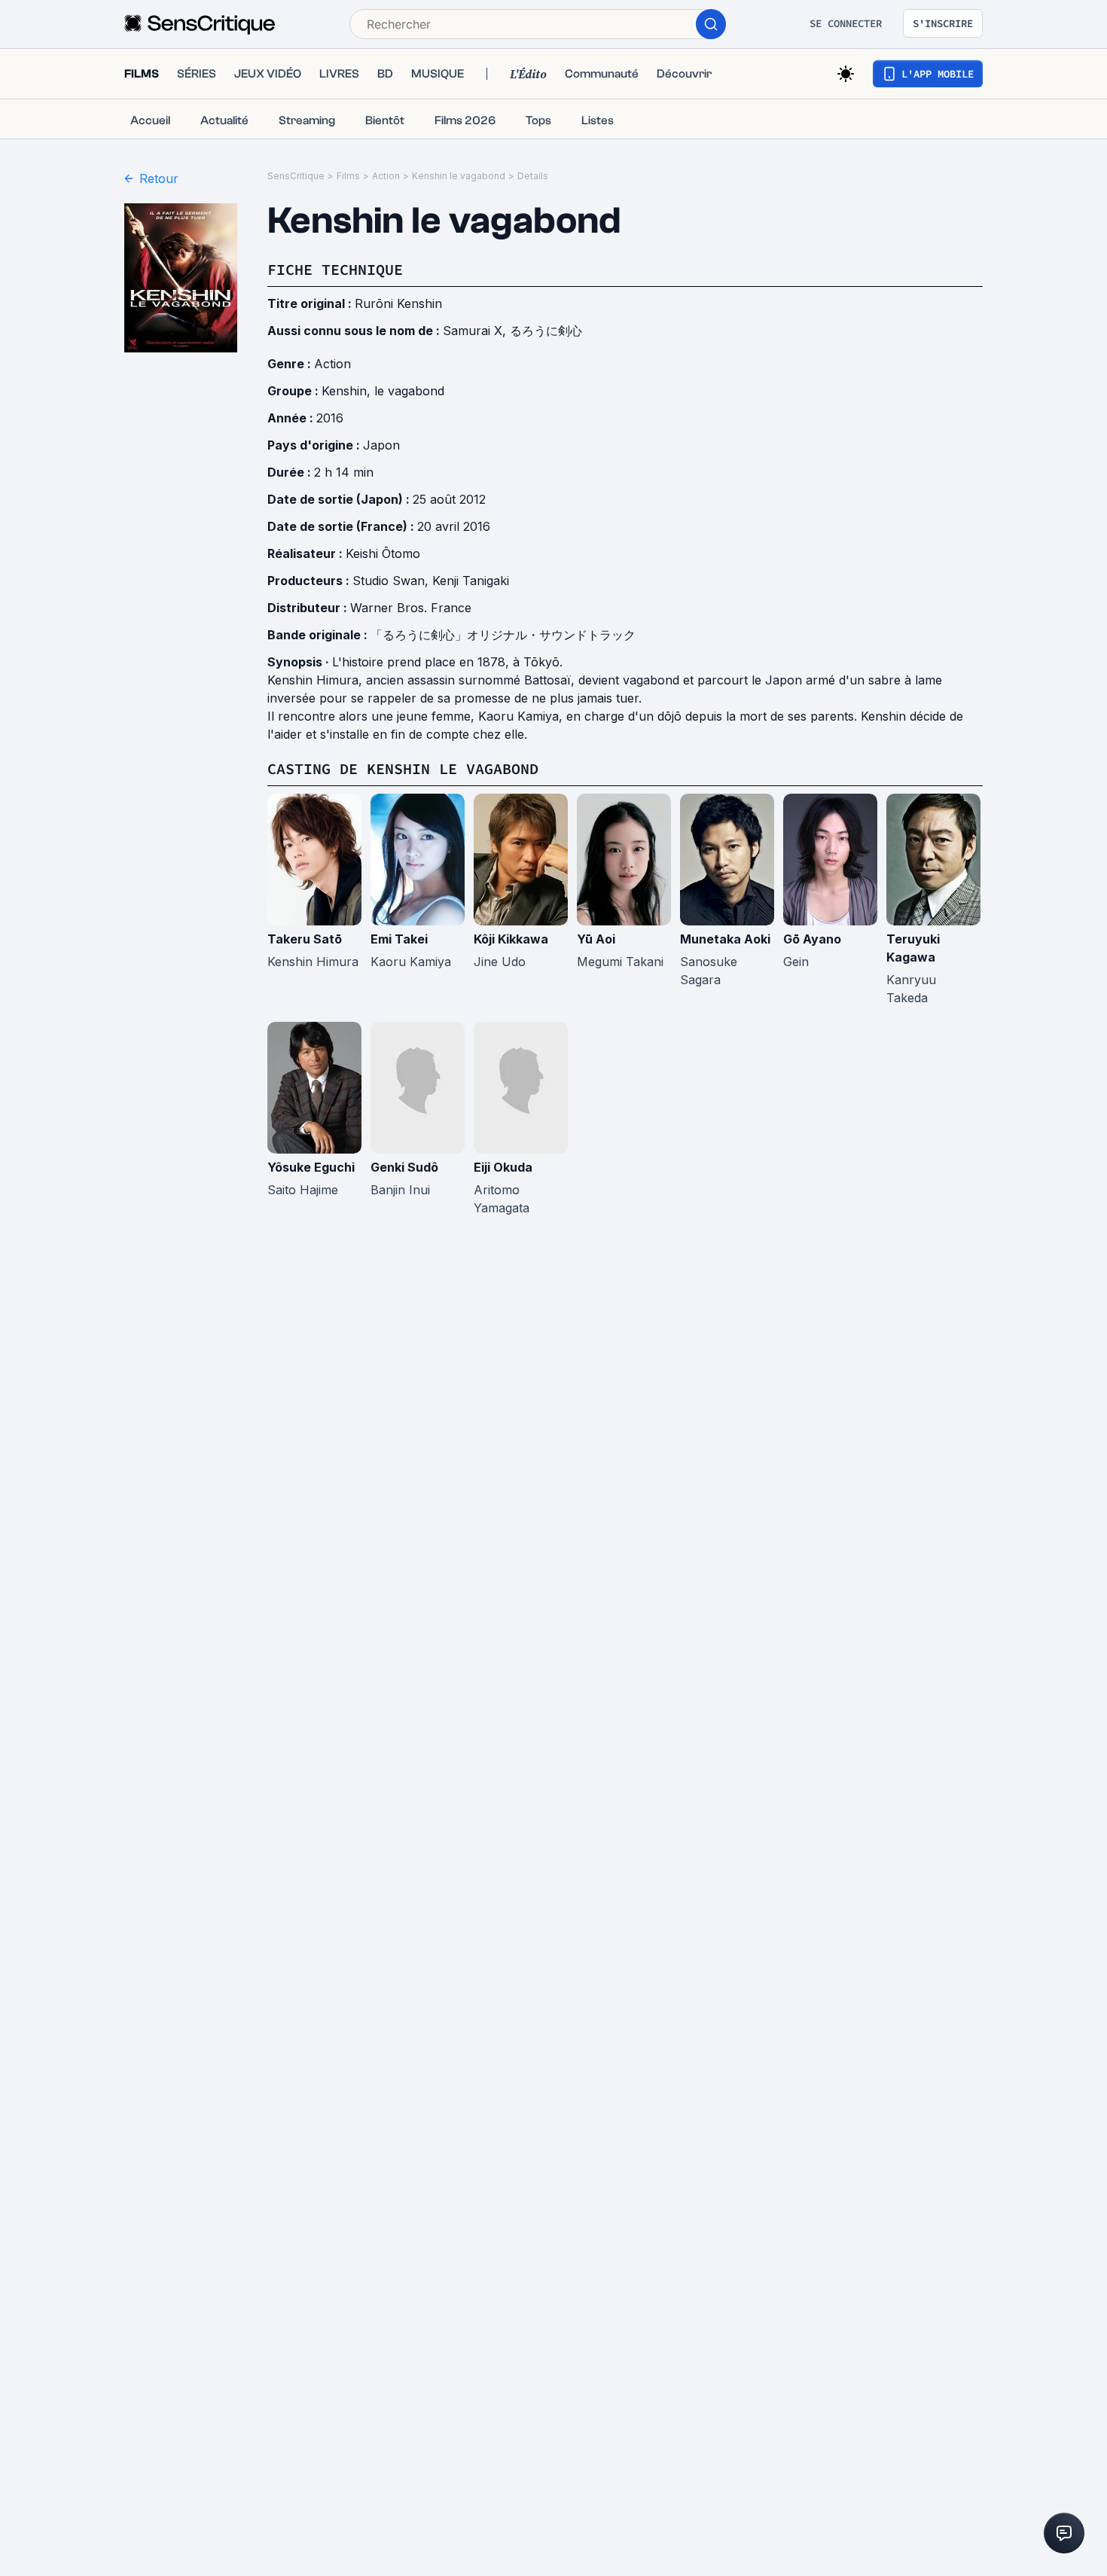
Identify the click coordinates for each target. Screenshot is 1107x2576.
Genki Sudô (404, 1167)
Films (348, 176)
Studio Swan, (392, 581)
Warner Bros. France (411, 608)
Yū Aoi (596, 939)
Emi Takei (399, 939)
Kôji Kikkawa (511, 939)
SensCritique (296, 176)
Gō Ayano (812, 939)
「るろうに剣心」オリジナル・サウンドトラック (503, 635)
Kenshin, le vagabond (383, 391)
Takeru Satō (305, 939)
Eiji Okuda (503, 1167)
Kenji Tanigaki (471, 581)
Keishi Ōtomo (383, 553)
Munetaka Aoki (725, 939)
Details (533, 176)
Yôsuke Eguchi (311, 1167)
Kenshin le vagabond (459, 176)
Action (386, 176)
